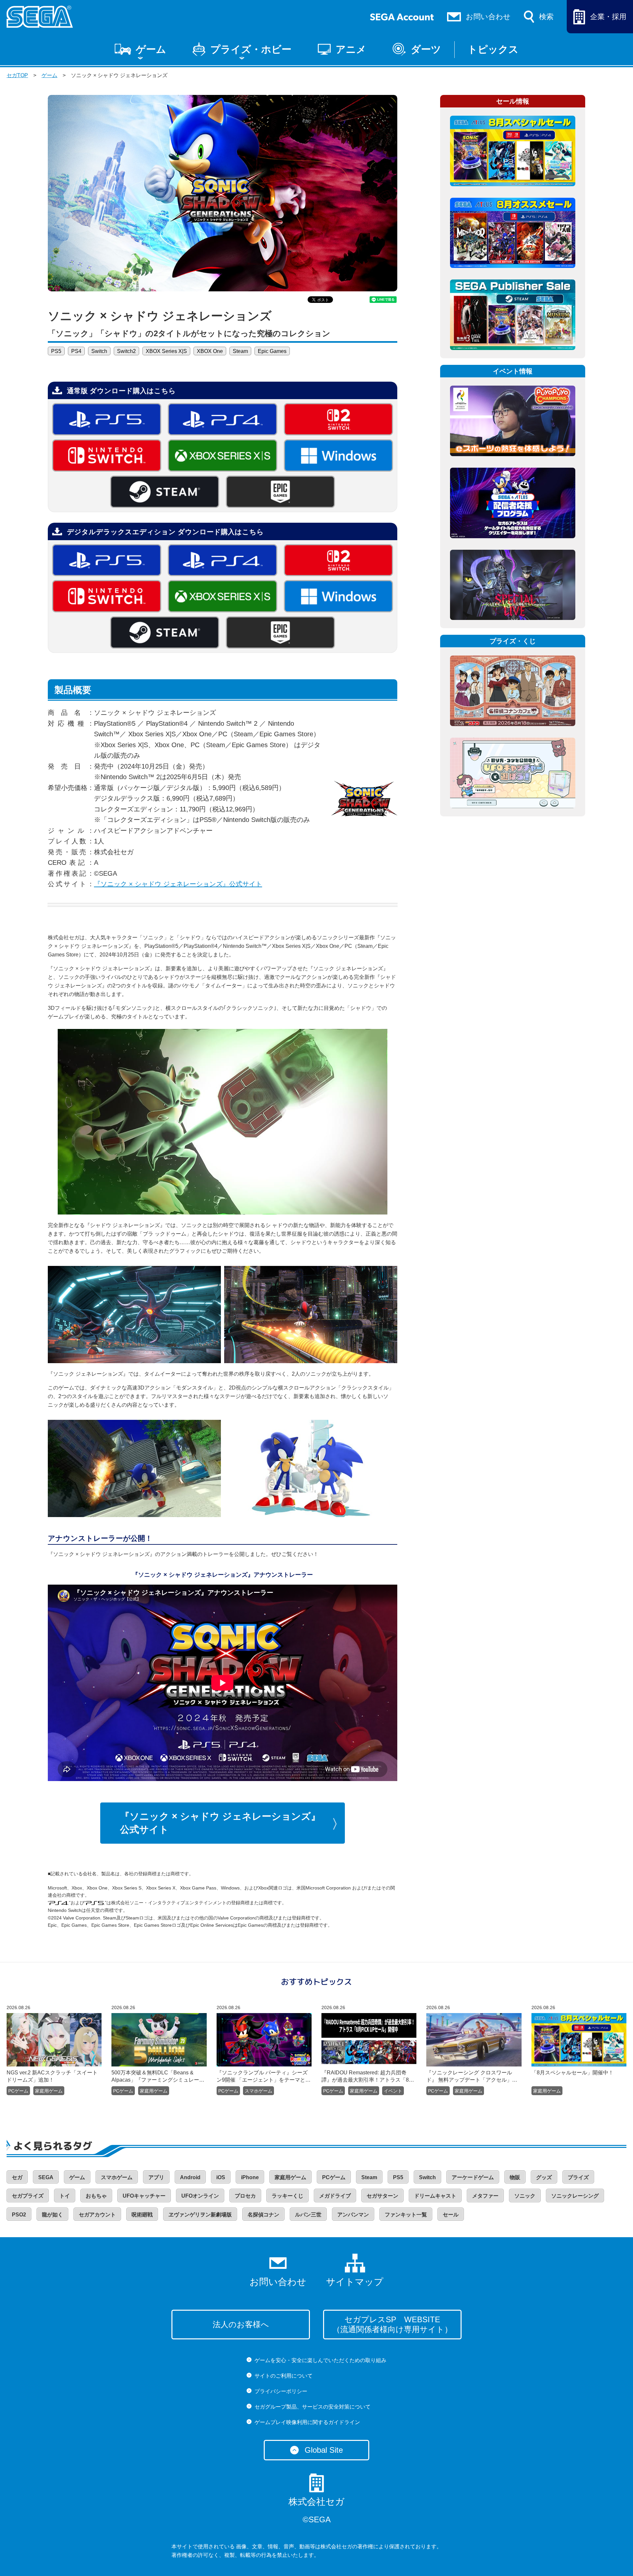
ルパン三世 (308, 2215)
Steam (240, 351)
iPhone (250, 2177)
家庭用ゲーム (49, 2091)
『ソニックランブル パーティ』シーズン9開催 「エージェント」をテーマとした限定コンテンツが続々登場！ (264, 2077)
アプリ (156, 2177)
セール (451, 2215)
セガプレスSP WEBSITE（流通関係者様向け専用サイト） (392, 2324)
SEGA (46, 2177)
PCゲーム (18, 2091)
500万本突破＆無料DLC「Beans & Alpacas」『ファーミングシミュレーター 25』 (155, 2077)
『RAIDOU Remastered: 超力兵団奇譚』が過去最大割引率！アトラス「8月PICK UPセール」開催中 (368, 2077)
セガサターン (382, 2196)
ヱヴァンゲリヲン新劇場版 (200, 2215)
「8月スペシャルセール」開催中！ (573, 2073)
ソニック (525, 2196)
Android (190, 2177)
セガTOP (17, 75)
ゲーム (151, 49)
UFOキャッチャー (144, 2196)
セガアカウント (97, 2215)
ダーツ (426, 49)
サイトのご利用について (284, 2376)
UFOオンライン (200, 2196)
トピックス (493, 49)
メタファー (485, 2196)
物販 (515, 2177)
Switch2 (126, 351)
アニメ (351, 49)
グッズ (544, 2177)
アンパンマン (353, 2215)
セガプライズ (28, 2196)
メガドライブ (335, 2196)
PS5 (56, 351)
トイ (65, 2196)
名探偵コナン (263, 2215)
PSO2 (19, 2215)
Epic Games (272, 351)
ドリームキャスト (435, 2196)
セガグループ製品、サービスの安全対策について (313, 2407)
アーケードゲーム (473, 2177)
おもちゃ (96, 2196)
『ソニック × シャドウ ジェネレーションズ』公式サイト (178, 884)
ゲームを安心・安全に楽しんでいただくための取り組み (320, 2360)
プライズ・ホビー (251, 49)
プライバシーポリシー (281, 2391)
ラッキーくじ (287, 2196)
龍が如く (52, 2215)
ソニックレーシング (575, 2196)
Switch (99, 351)
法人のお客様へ (241, 2324)
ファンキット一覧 (406, 2215)
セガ (17, 2177)
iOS (221, 2177)
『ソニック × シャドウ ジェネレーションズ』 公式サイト (220, 1823)
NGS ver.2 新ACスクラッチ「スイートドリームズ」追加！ (52, 2076)
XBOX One (210, 351)
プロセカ (245, 2196)
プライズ (578, 2177)
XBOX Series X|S (166, 351)
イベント (393, 2091)
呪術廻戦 (142, 2215)
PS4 (76, 351)
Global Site (324, 2450)
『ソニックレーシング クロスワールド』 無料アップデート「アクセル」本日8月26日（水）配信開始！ (472, 2077)
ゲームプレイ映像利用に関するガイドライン (307, 2422)
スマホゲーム (258, 2091)
